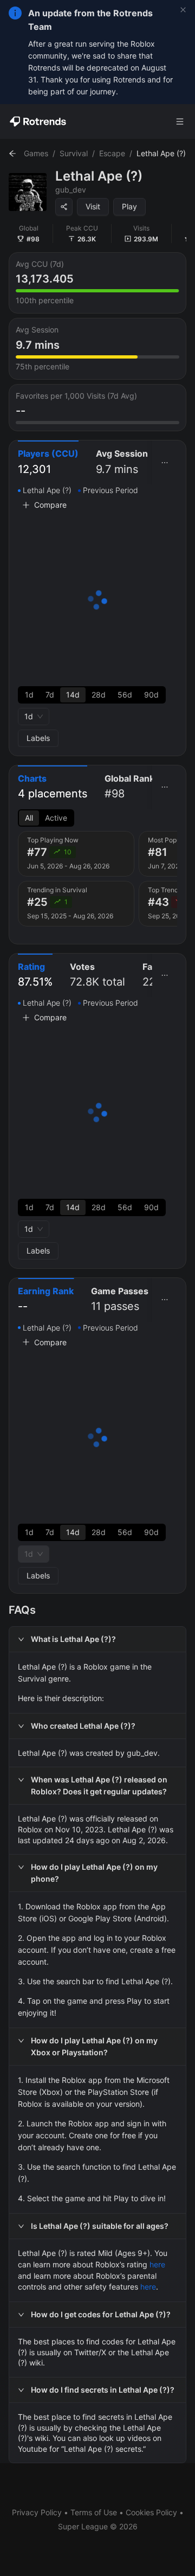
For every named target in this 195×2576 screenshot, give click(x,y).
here (157, 2264)
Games (36, 153)
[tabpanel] (97, 616)
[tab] (48, 462)
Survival (74, 153)
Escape (112, 153)
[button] (97, 1639)
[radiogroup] (92, 695)
